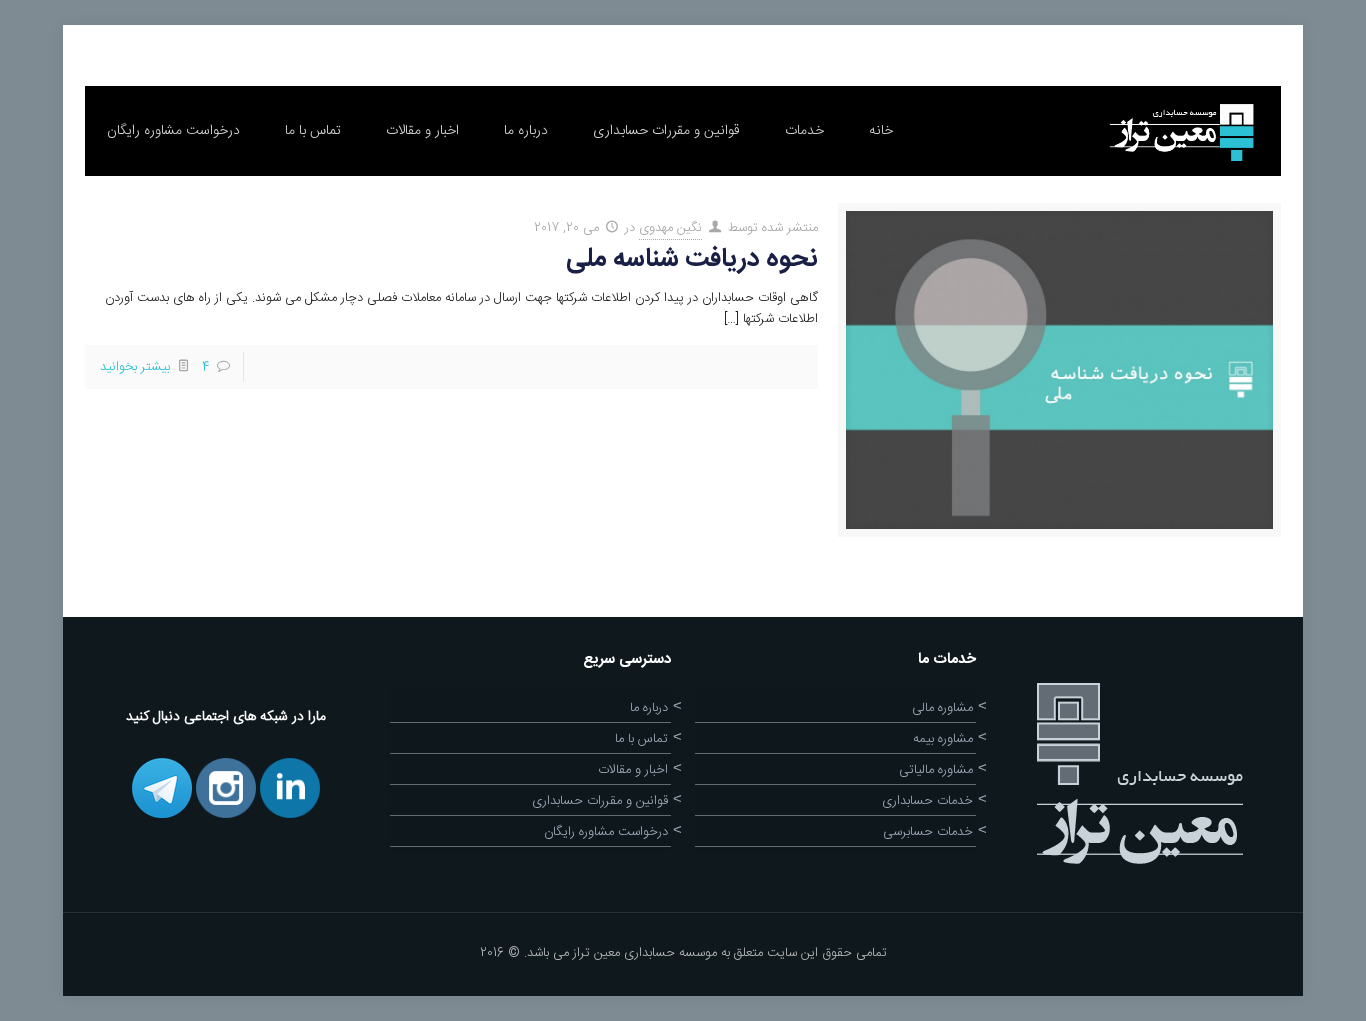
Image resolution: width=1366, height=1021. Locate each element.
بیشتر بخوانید (135, 367)
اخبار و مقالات (633, 770)
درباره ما (649, 708)
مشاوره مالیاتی (936, 770)
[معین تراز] (1180, 131)
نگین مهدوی (670, 228)
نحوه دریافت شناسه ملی (692, 259)
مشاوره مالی (942, 708)
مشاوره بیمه (943, 739)
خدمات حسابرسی (928, 832)
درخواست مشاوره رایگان (606, 832)
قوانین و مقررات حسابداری (600, 801)
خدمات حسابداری (927, 801)
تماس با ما (641, 739)
